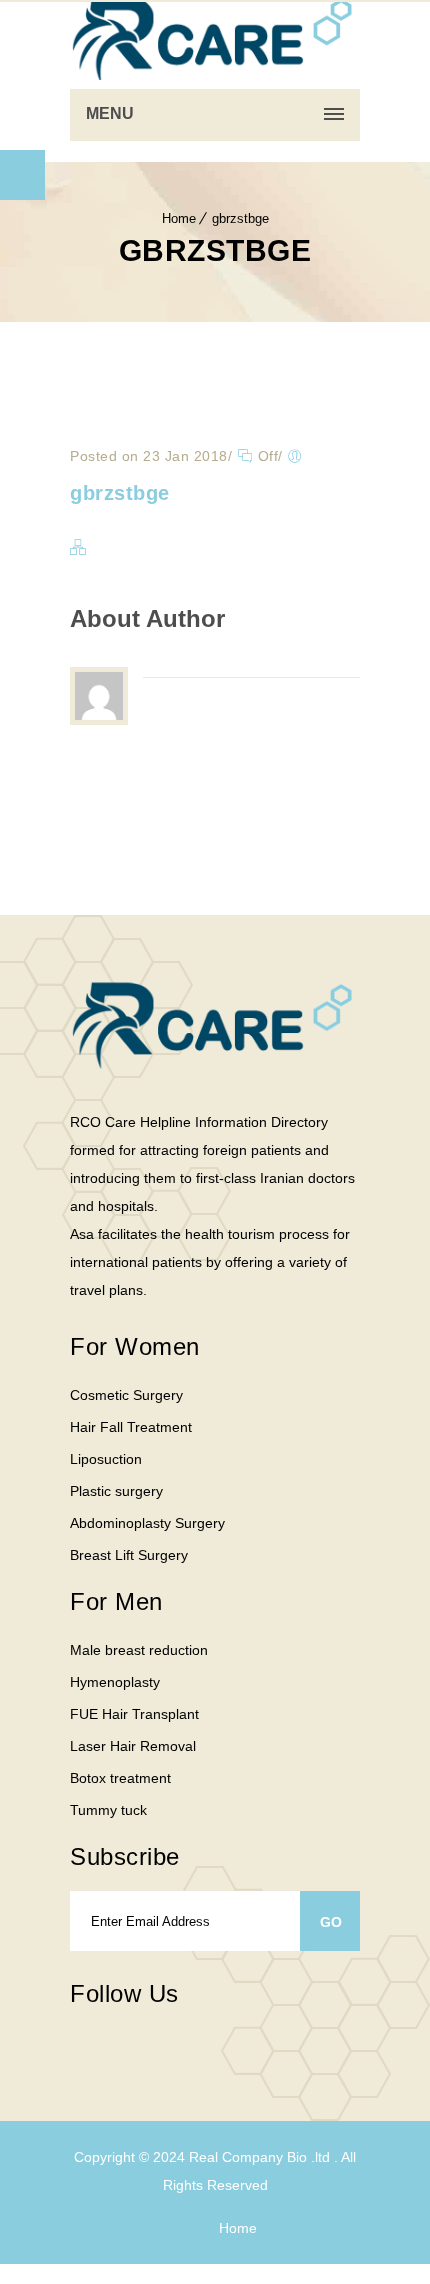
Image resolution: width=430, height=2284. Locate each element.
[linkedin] (240, 2036)
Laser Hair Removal (133, 1746)
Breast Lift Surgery (129, 1555)
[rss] (200, 2048)
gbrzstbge (240, 218)
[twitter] (120, 2048)
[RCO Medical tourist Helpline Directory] (215, 40)
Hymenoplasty (115, 1682)
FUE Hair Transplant (134, 1714)
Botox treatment (120, 1778)
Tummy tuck (108, 1810)
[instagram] (160, 2048)
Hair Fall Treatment (131, 1427)
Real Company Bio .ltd (261, 2157)
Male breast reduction (139, 1650)
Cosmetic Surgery (126, 1395)
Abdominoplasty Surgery (147, 1523)
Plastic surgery (116, 1491)
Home (179, 218)
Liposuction (106, 1459)
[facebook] (80, 2048)
